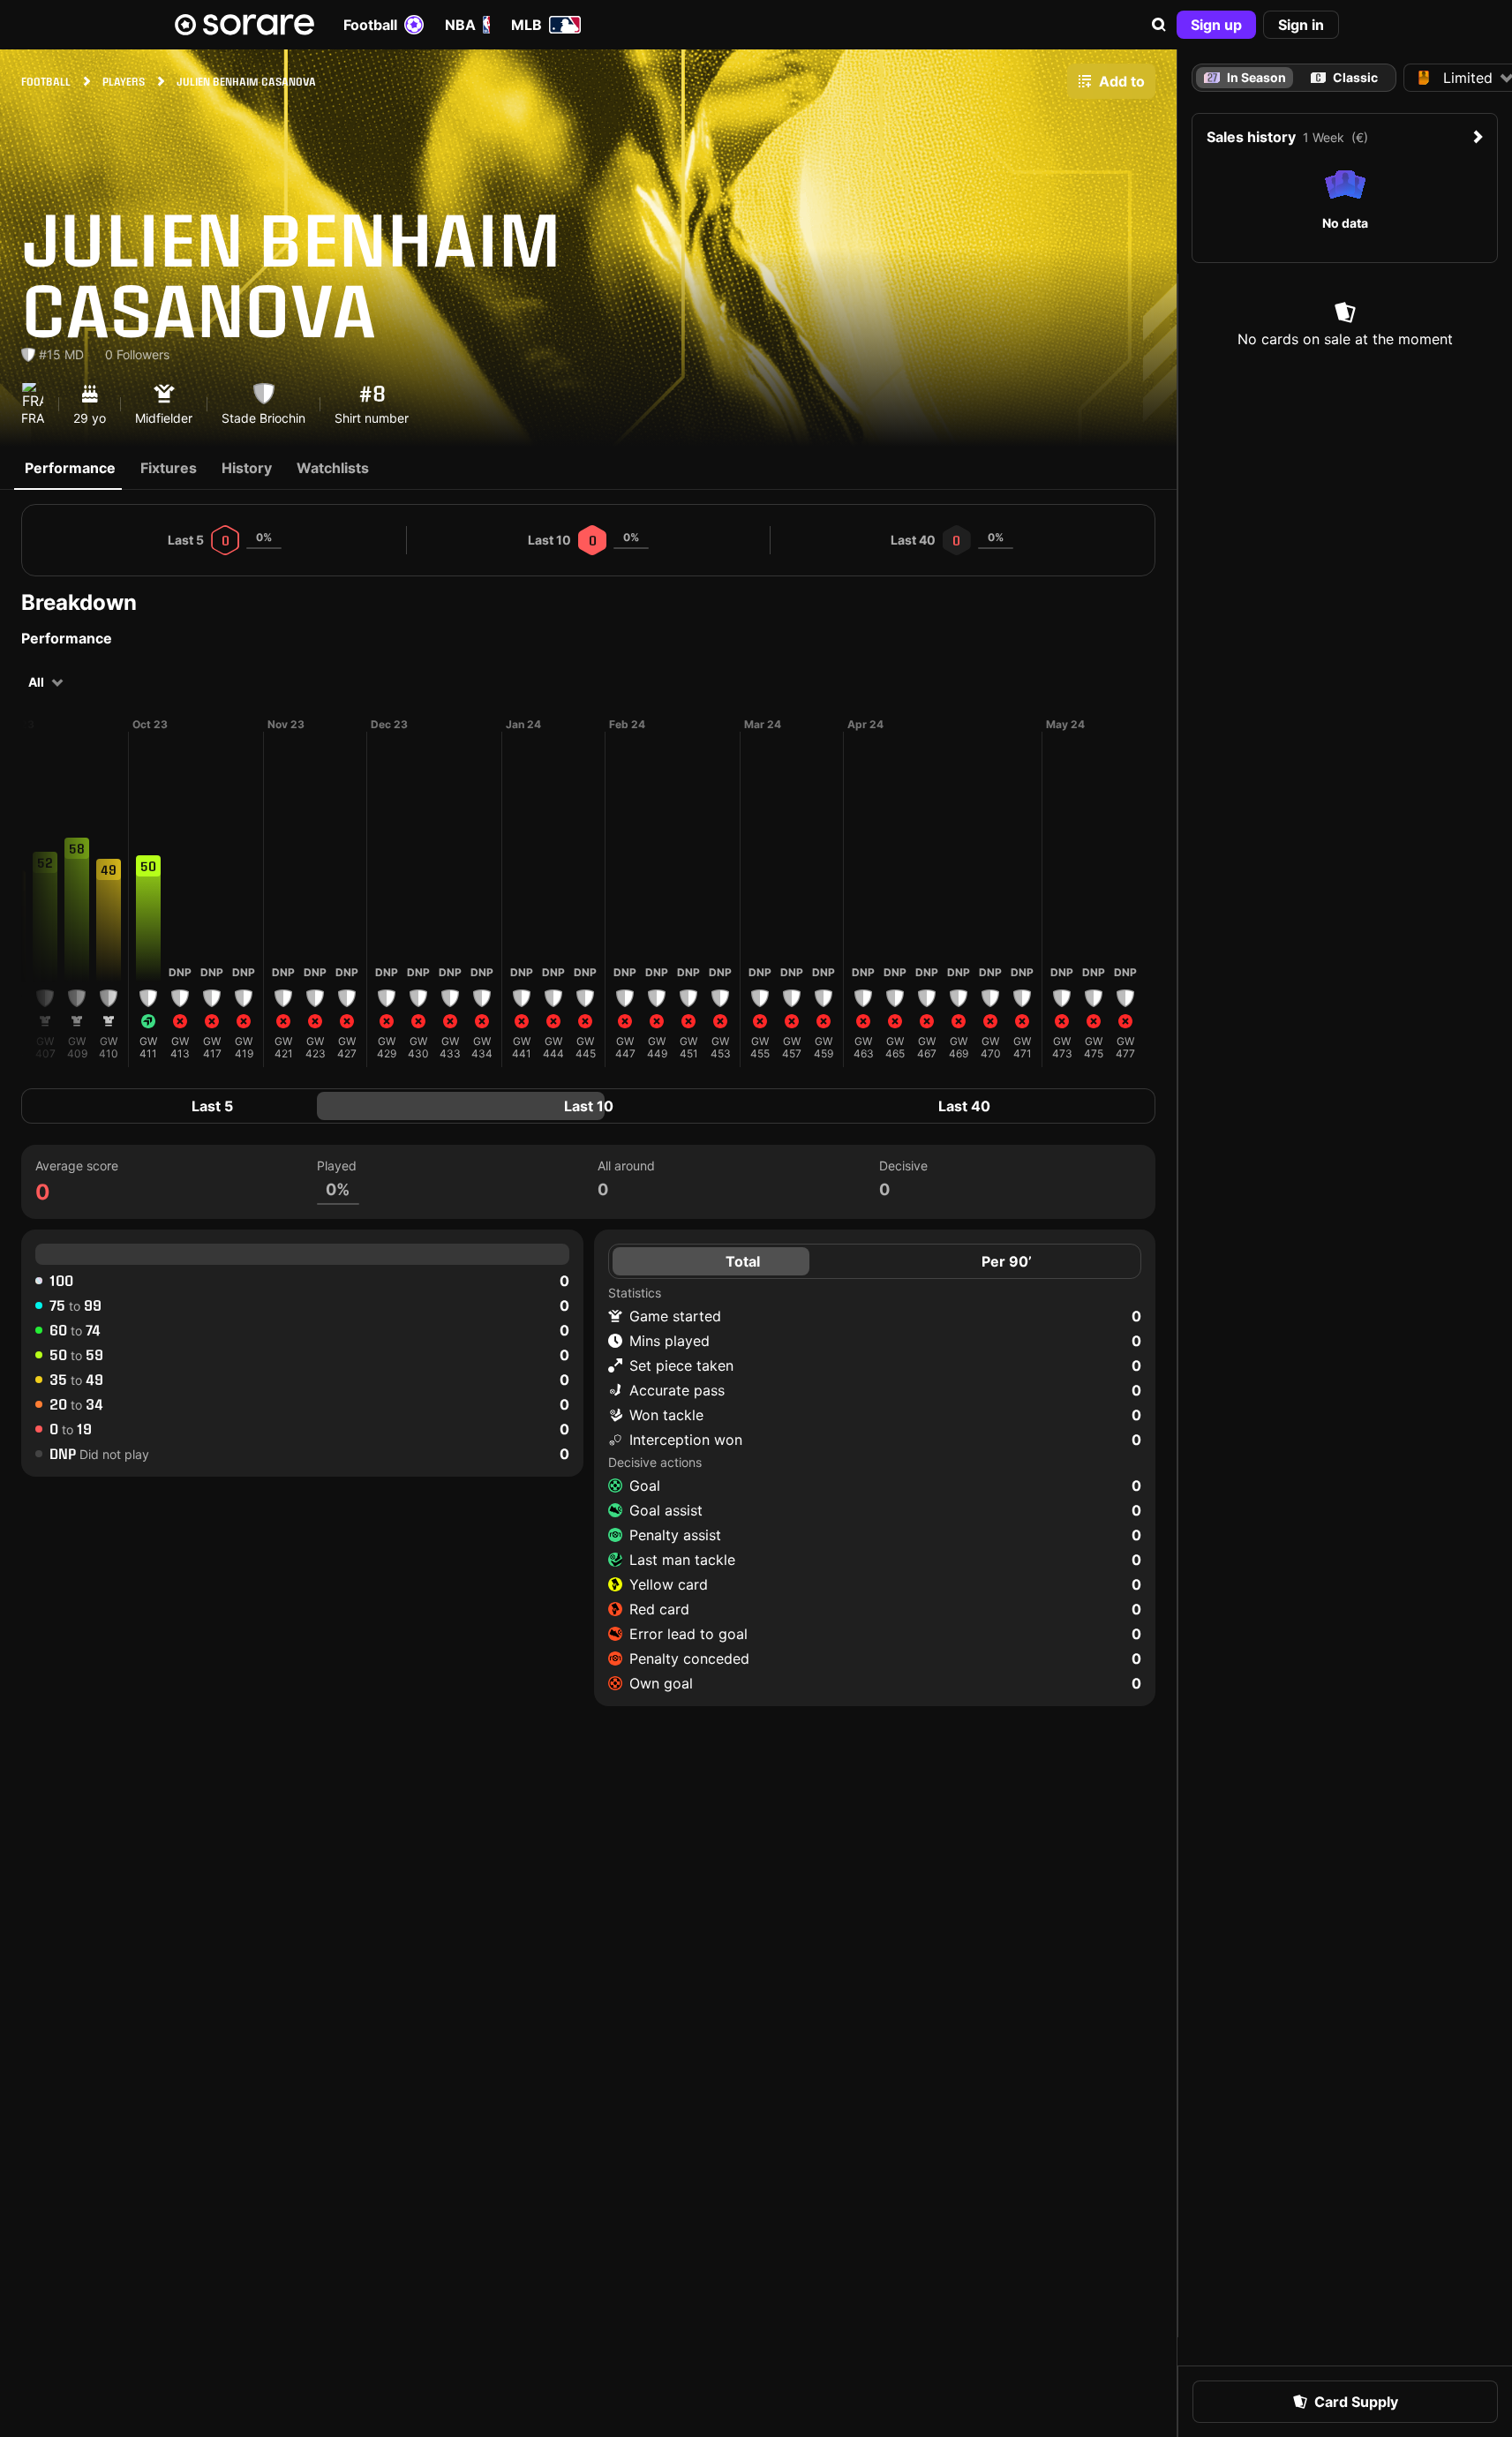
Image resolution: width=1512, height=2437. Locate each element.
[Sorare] (244, 25)
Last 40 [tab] (964, 1106)
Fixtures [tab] (169, 468)
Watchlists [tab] (333, 468)
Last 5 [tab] (212, 1106)
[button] (1159, 25)
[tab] (1345, 78)
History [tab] (247, 468)
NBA (460, 25)
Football (370, 25)
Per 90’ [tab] (1007, 1261)
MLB (527, 25)
